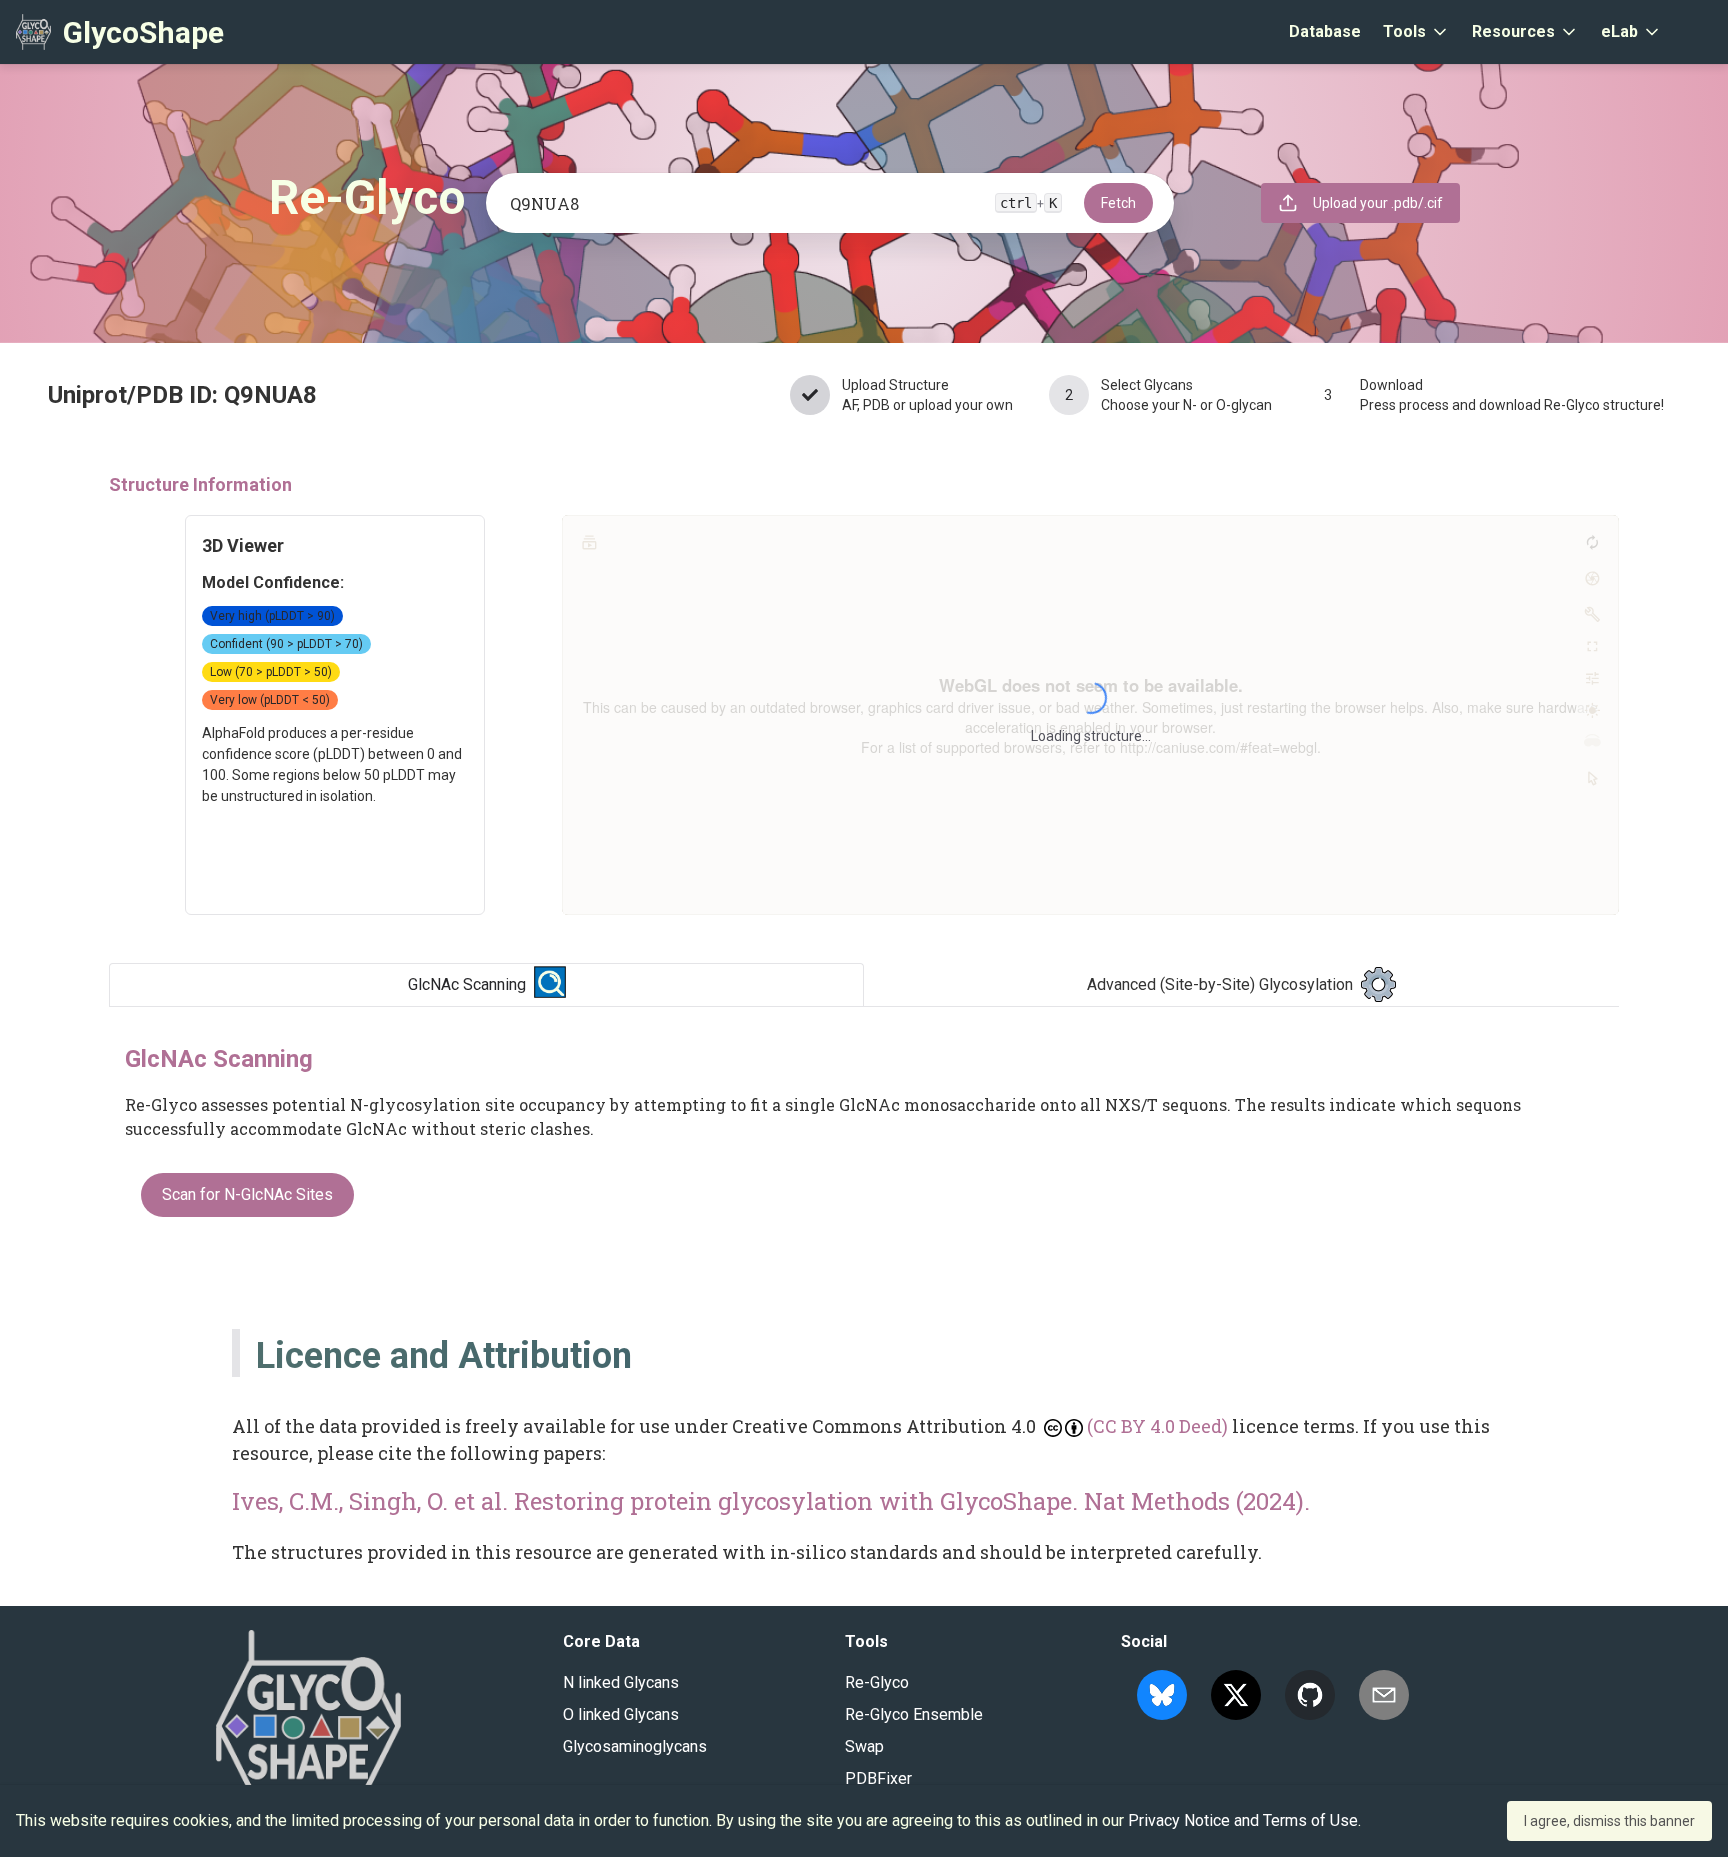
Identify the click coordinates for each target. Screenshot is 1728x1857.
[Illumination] (1592, 710)
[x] (1236, 1695)
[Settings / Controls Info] (1592, 678)
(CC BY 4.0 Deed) (1157, 1426)
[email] (1384, 1695)
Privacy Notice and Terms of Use (1243, 1820)
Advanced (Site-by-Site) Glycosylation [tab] (1220, 984)
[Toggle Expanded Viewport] (1592, 646)
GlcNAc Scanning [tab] (467, 984)
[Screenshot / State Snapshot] (1592, 578)
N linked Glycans (621, 1682)
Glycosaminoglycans (635, 1746)
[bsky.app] (1162, 1695)
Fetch (1118, 203)
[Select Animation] (589, 542)
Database (1325, 31)
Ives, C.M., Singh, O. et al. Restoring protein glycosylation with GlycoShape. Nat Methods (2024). (771, 1501)
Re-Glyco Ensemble (914, 1714)
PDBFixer (878, 1778)
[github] (1310, 1695)
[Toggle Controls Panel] (1592, 614)
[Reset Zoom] (1592, 542)
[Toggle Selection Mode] (1592, 778)
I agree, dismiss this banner (1609, 1821)
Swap (864, 1746)
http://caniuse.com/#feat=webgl (1218, 747)
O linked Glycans (621, 1714)
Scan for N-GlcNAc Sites (247, 1194)
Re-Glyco (877, 1682)
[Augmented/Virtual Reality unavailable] (1592, 742)
